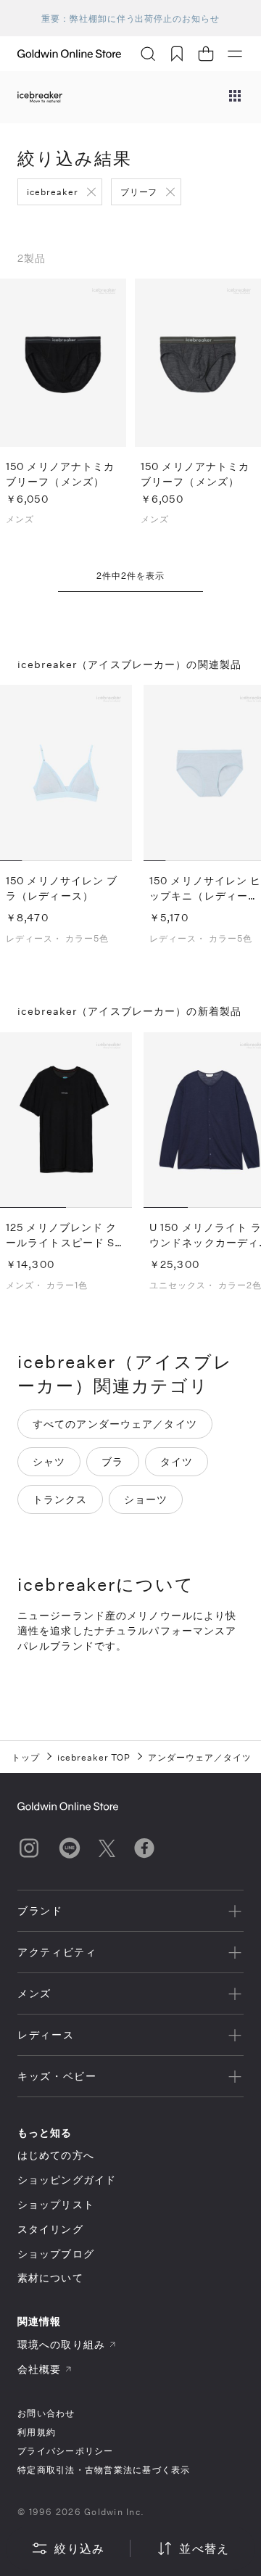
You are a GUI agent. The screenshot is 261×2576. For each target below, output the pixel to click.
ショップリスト (56, 2204)
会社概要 (39, 2369)
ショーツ (146, 1499)
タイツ (177, 1461)
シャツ (49, 1461)
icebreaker (53, 192)
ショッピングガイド (67, 2180)
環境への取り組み (61, 2344)
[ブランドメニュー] (235, 97)
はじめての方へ (56, 2155)
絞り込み (79, 2548)
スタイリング (50, 2229)
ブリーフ (139, 192)
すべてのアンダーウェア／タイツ (115, 1424)
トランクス (60, 1499)
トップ (26, 1757)
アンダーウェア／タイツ (200, 1757)
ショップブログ (56, 2254)
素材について (50, 2277)
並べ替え (204, 2548)
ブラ (112, 1461)
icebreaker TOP (94, 1757)
